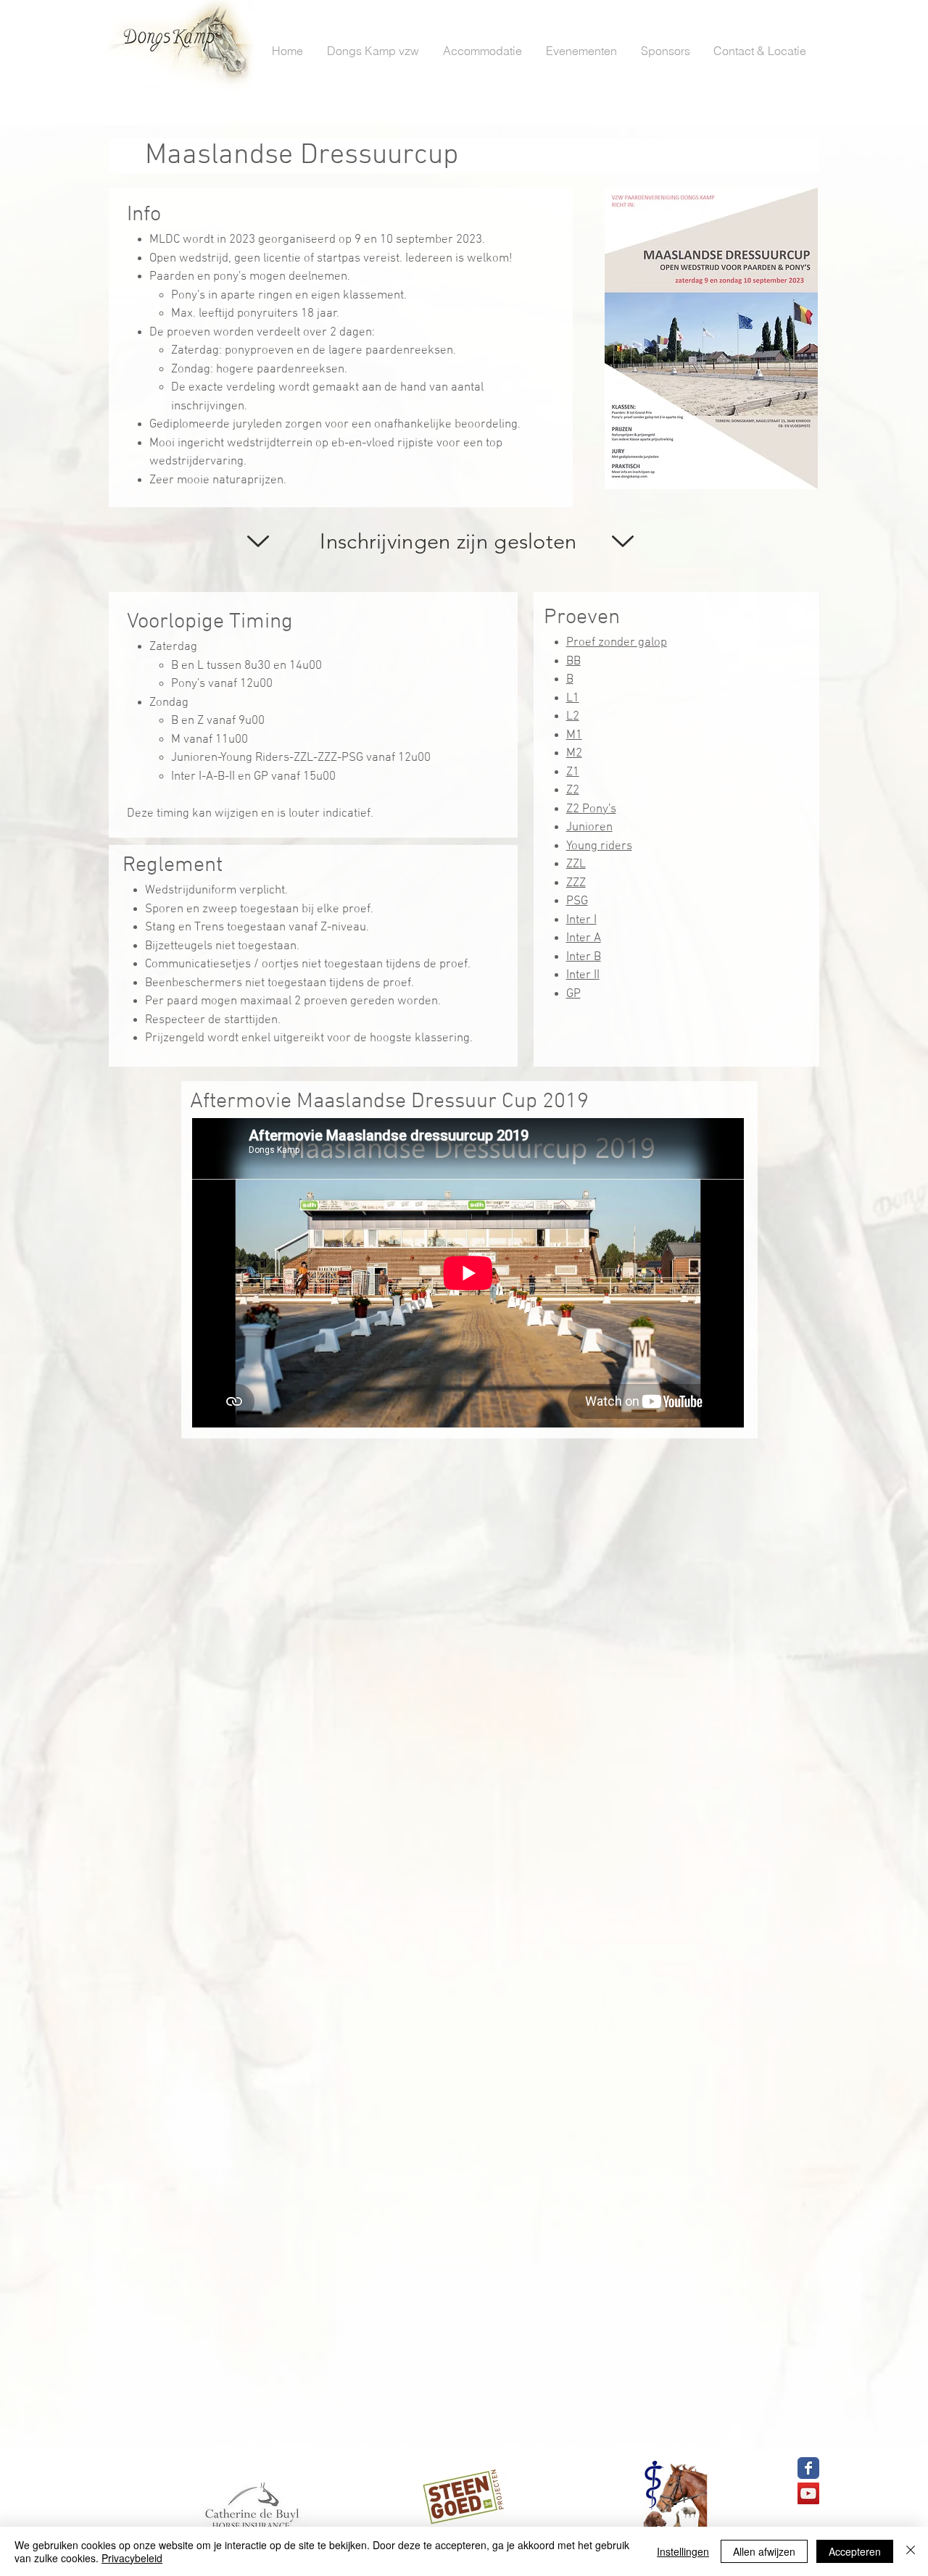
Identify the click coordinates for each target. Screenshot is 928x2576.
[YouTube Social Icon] (808, 2493)
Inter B (584, 957)
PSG (577, 901)
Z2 (573, 791)
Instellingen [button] (683, 2551)
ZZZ (576, 883)
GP (573, 994)
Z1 (573, 772)
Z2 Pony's (591, 809)
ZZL (576, 864)
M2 (574, 754)
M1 (574, 735)
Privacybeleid (132, 2558)
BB (573, 662)
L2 (573, 717)
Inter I (581, 920)
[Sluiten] (911, 2551)
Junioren (589, 828)
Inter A (584, 938)
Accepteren (855, 2551)
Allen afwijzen (764, 2551)
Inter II (583, 975)
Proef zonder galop (617, 643)
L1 (573, 699)
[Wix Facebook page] (808, 2468)
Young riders (599, 846)
